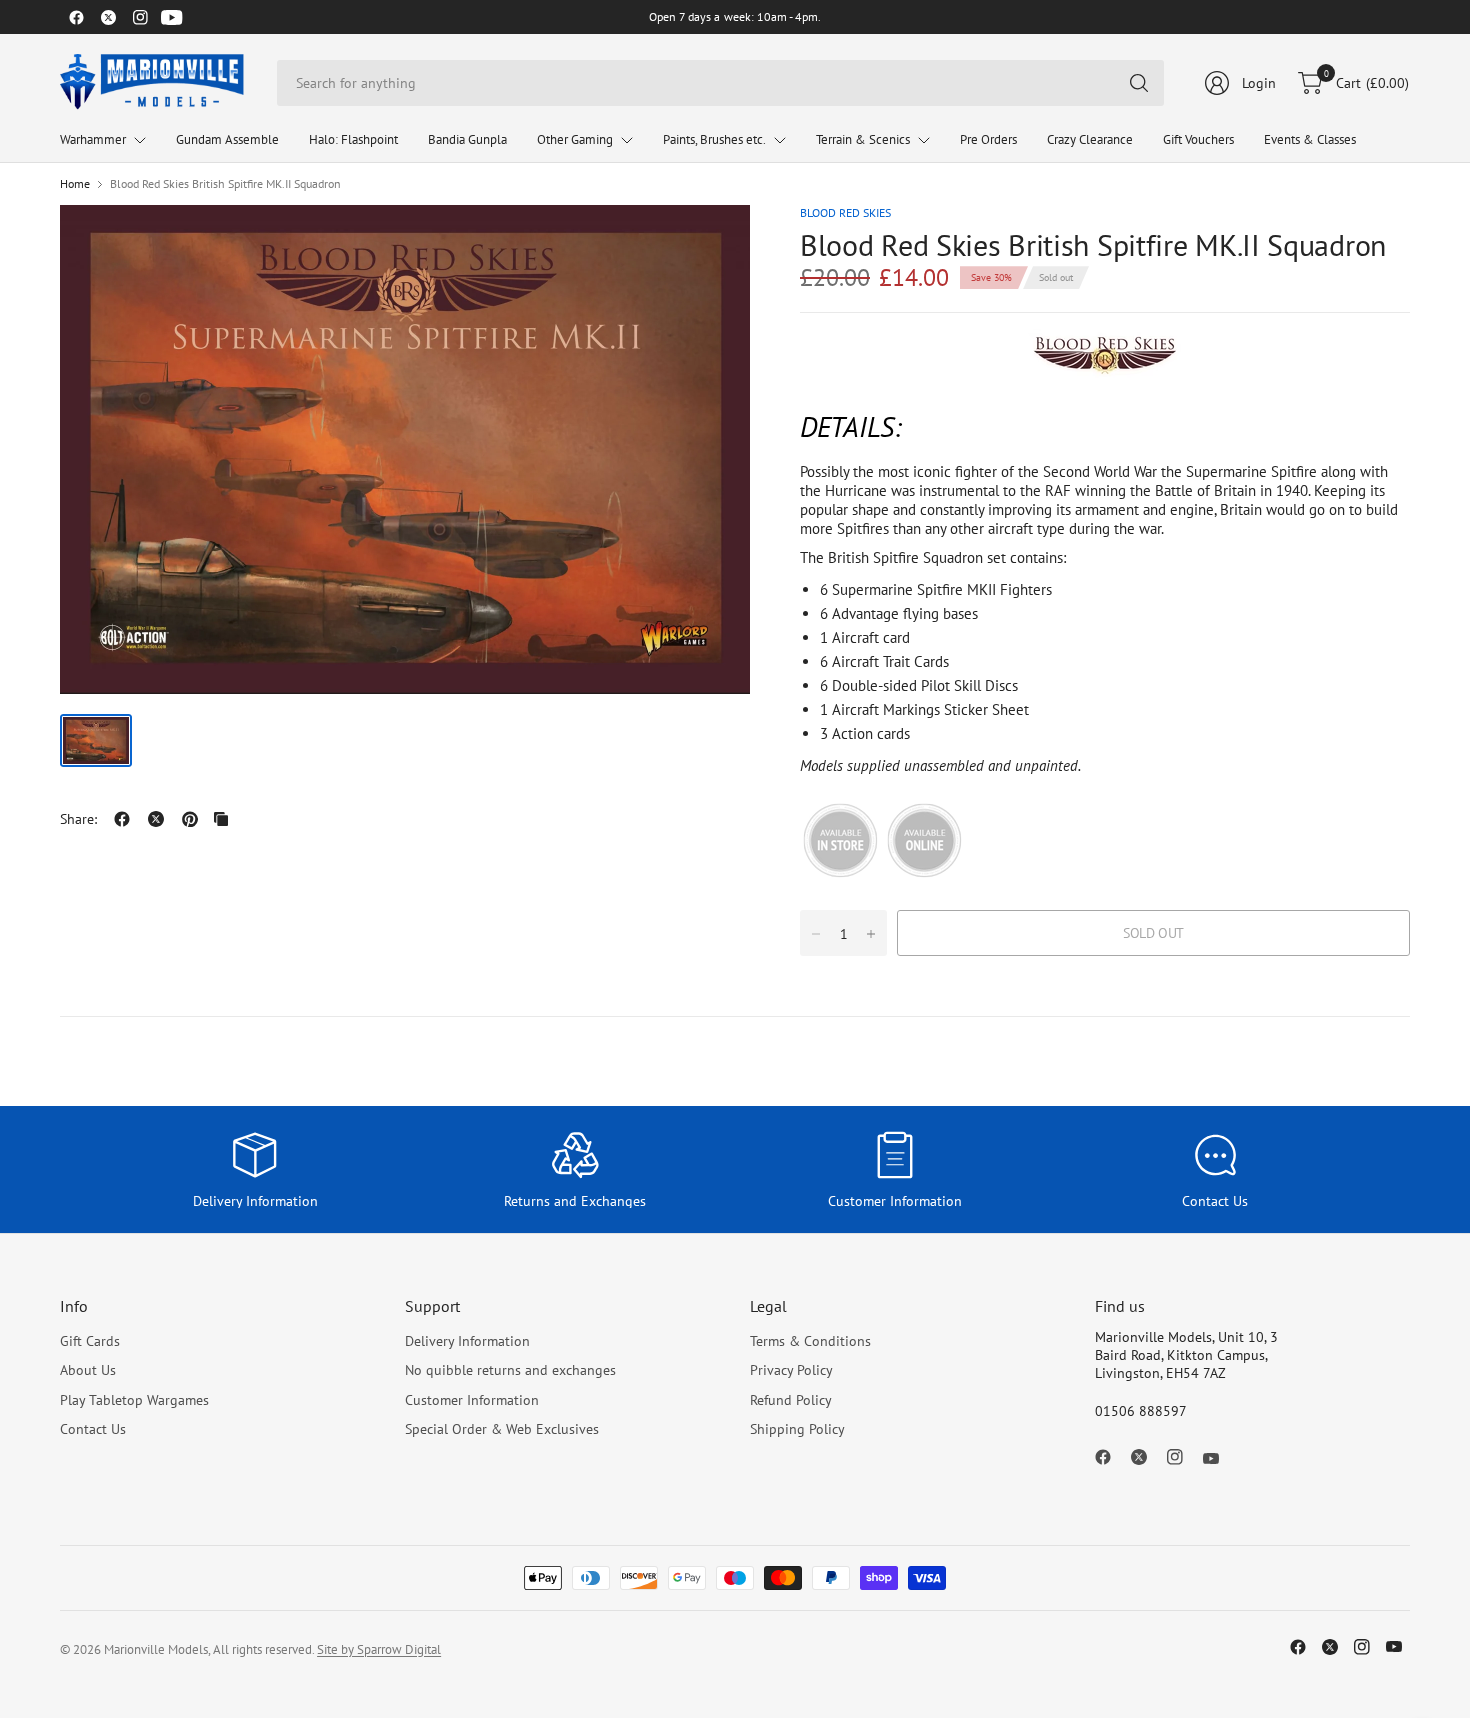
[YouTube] (172, 17)
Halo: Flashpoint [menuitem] (353, 139)
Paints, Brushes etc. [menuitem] (714, 139)
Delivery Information (467, 1341)
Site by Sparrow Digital (379, 1649)
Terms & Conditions (810, 1341)
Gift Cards (90, 1341)
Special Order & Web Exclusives (502, 1429)
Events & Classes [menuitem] (1310, 139)
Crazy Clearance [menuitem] (1090, 139)
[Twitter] (108, 17)
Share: (78, 819)
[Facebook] (76, 17)
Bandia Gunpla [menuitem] (467, 139)
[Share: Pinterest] (190, 819)
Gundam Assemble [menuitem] (227, 139)
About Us (88, 1370)
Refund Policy (791, 1400)
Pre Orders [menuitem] (988, 139)
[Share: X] (156, 819)
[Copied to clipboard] (221, 819)
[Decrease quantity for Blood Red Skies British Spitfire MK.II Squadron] (816, 934)
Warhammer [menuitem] (93, 139)
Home (75, 184)
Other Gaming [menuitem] (575, 139)
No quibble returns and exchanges (510, 1370)
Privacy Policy (791, 1370)
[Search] (1139, 83)
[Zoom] (712, 243)
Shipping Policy (797, 1429)
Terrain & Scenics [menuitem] (863, 139)
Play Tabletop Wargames (134, 1400)
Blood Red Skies (845, 212)
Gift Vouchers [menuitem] (1198, 139)
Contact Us (93, 1429)
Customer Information (472, 1400)
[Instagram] (140, 17)
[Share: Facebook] (122, 819)
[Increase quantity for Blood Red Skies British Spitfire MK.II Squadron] (871, 934)
